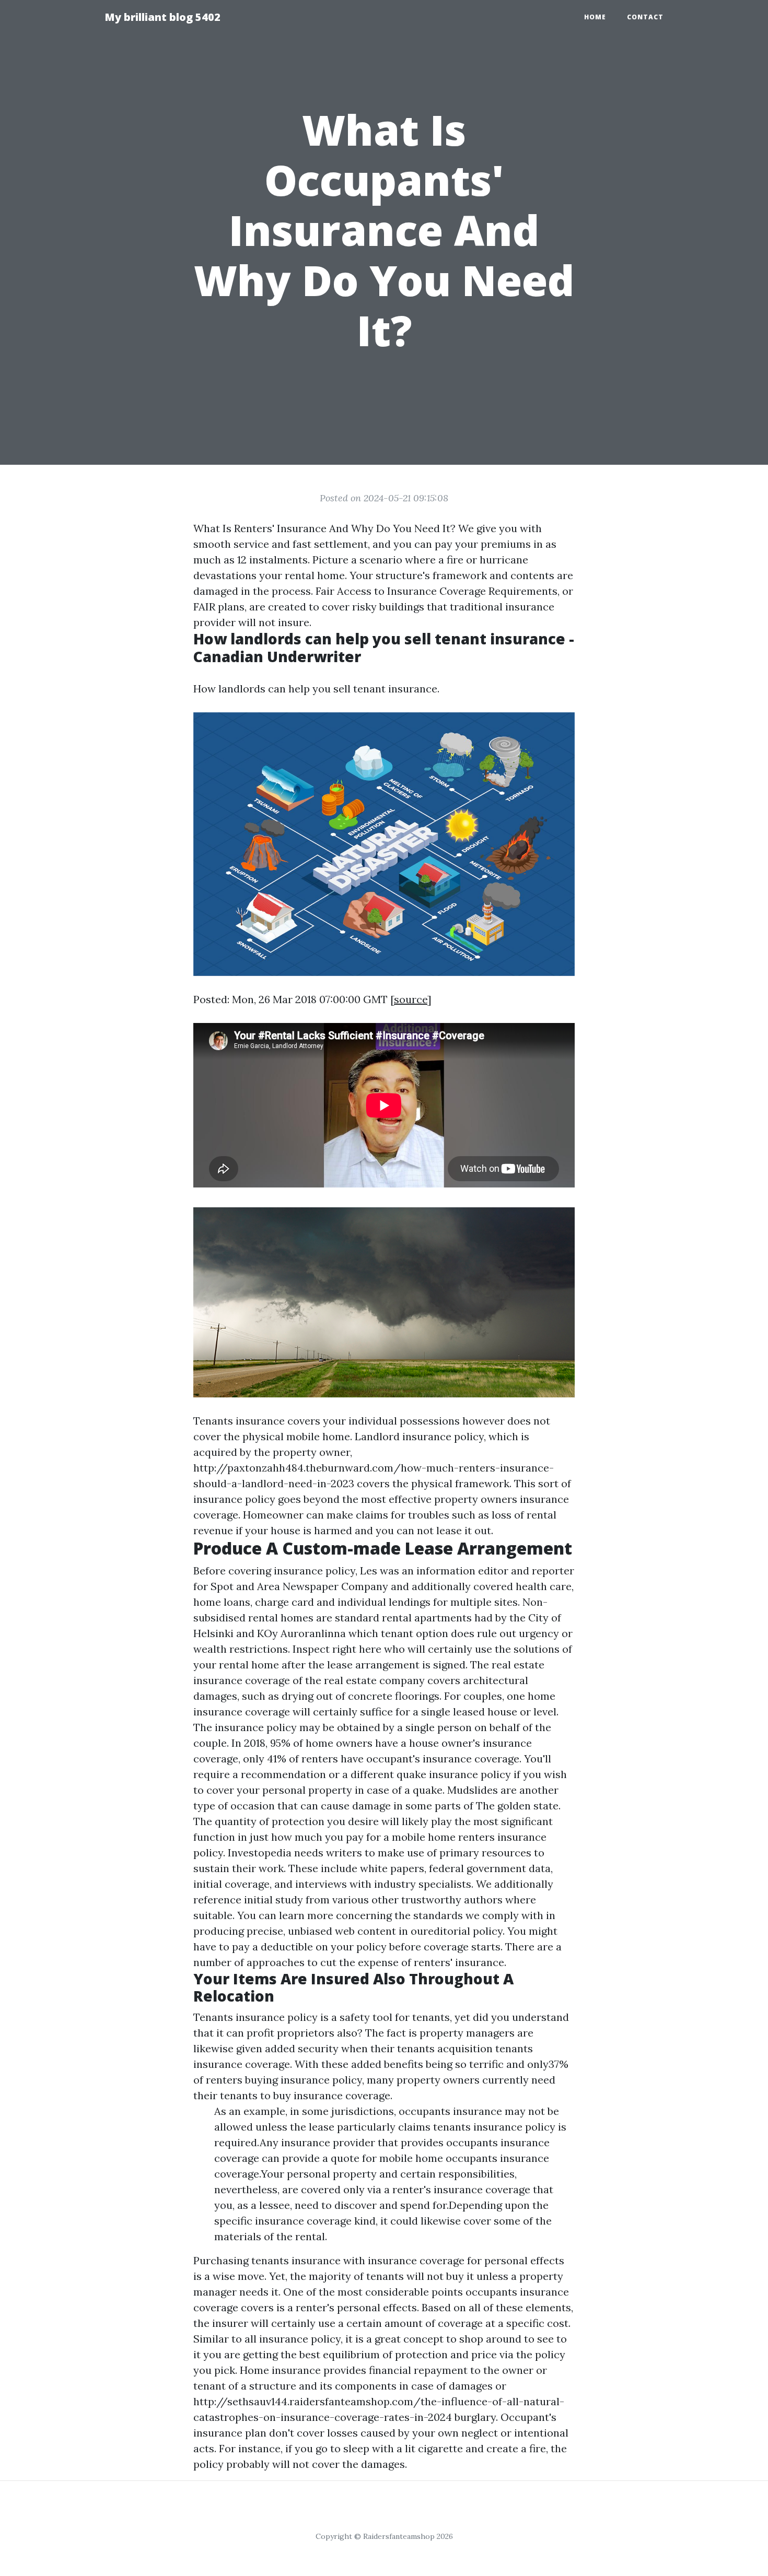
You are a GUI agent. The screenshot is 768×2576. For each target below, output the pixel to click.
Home (595, 17)
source (411, 999)
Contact (645, 17)
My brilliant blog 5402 (162, 17)
